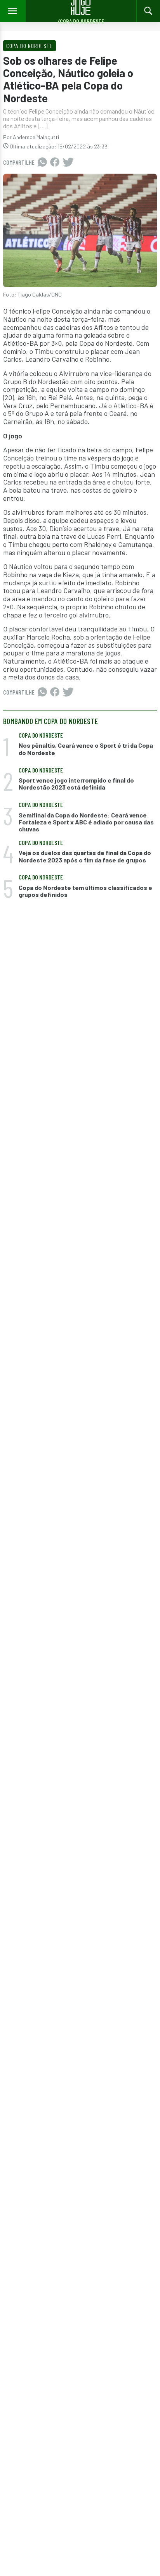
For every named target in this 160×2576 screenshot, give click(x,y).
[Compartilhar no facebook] (55, 162)
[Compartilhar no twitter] (68, 162)
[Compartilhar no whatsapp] (42, 162)
